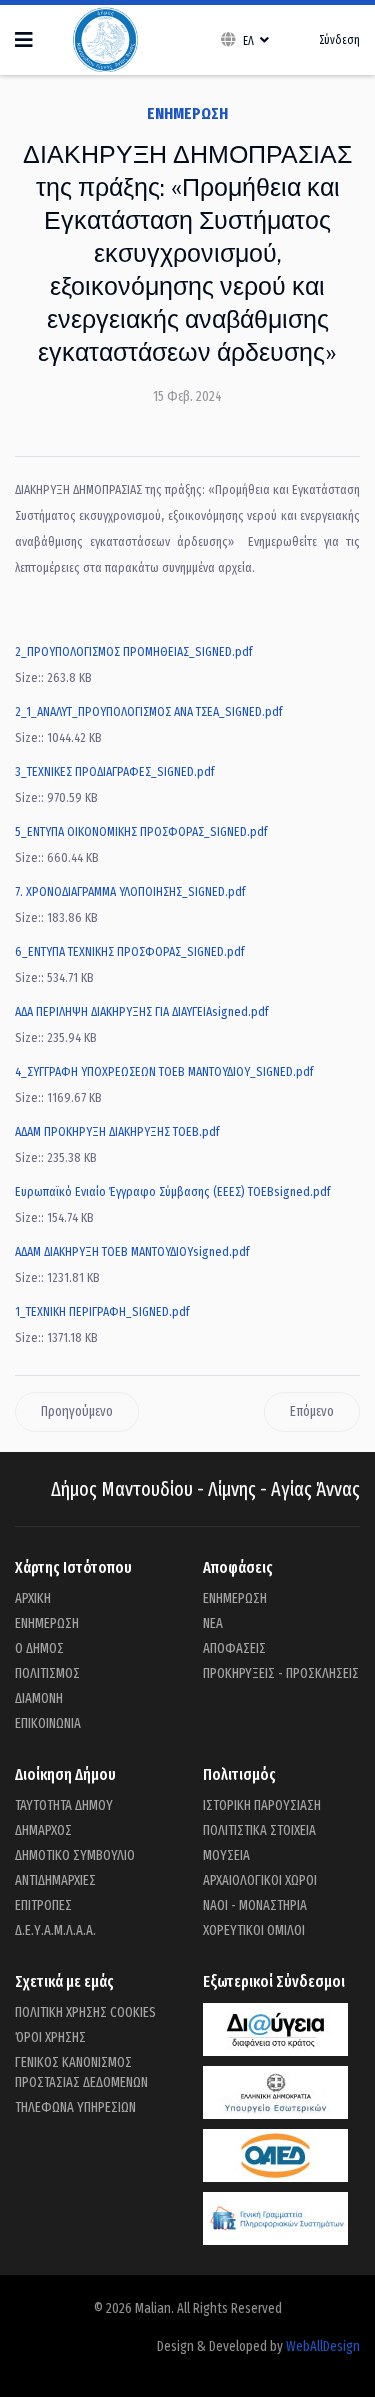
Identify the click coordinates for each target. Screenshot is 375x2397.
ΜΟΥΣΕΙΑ (226, 1855)
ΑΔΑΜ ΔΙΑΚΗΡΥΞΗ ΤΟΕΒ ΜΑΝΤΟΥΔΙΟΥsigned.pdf (132, 1251)
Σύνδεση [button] (339, 40)
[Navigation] (24, 40)
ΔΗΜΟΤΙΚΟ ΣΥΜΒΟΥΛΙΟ (75, 1855)
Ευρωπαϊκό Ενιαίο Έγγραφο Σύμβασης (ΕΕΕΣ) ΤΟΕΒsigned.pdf (172, 1191)
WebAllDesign (323, 2346)
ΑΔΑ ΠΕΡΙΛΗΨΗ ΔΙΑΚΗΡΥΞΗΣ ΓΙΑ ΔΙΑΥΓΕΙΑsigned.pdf (141, 1011)
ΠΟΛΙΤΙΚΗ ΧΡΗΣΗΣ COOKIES (85, 2012)
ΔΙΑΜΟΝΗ (39, 1698)
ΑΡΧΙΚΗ (33, 1598)
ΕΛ (248, 41)
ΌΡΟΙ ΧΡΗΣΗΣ (50, 2037)
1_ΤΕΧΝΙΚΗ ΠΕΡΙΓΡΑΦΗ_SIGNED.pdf (102, 1311)
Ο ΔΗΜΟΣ (39, 1648)
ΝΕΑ (213, 1623)
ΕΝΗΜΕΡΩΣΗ (47, 1623)
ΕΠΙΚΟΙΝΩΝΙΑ (48, 1723)
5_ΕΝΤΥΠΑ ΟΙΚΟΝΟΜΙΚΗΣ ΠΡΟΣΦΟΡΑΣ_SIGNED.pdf (141, 831)
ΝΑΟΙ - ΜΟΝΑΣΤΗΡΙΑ (255, 1905)
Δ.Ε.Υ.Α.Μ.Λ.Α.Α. (55, 1930)
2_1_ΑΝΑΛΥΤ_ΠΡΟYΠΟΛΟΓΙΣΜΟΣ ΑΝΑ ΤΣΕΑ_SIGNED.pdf (148, 711)
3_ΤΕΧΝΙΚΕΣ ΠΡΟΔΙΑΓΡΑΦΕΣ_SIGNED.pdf (114, 771)
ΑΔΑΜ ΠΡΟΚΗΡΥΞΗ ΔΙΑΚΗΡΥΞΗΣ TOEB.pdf (117, 1131)
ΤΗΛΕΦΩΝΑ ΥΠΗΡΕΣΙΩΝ (75, 2107)
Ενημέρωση (187, 113)
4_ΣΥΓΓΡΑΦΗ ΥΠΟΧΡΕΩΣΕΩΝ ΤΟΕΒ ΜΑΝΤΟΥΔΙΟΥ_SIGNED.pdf (164, 1071)
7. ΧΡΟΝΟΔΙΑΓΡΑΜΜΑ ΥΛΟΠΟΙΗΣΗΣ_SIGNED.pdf (130, 891)
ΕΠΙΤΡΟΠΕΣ (43, 1905)
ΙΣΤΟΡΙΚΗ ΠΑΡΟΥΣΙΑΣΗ (262, 1805)
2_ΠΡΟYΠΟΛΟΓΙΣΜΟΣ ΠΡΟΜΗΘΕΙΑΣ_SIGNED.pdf (133, 651)
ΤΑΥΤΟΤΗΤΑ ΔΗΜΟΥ (64, 1805)
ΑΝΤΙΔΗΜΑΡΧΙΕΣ (55, 1880)
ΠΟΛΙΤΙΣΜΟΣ (47, 1673)
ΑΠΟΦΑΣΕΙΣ (234, 1648)
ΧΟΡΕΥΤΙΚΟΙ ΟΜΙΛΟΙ (254, 1930)
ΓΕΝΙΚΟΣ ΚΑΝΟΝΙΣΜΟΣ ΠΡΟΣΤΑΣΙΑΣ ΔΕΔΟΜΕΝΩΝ (81, 2072)
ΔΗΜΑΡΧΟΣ (43, 1830)
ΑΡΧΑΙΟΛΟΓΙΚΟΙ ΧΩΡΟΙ (260, 1880)
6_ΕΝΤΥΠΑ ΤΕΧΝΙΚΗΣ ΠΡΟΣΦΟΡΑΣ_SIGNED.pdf (129, 951)
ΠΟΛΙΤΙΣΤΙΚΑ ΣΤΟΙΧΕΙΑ (259, 1830)
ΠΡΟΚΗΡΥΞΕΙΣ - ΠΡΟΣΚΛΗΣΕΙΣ (281, 1673)
